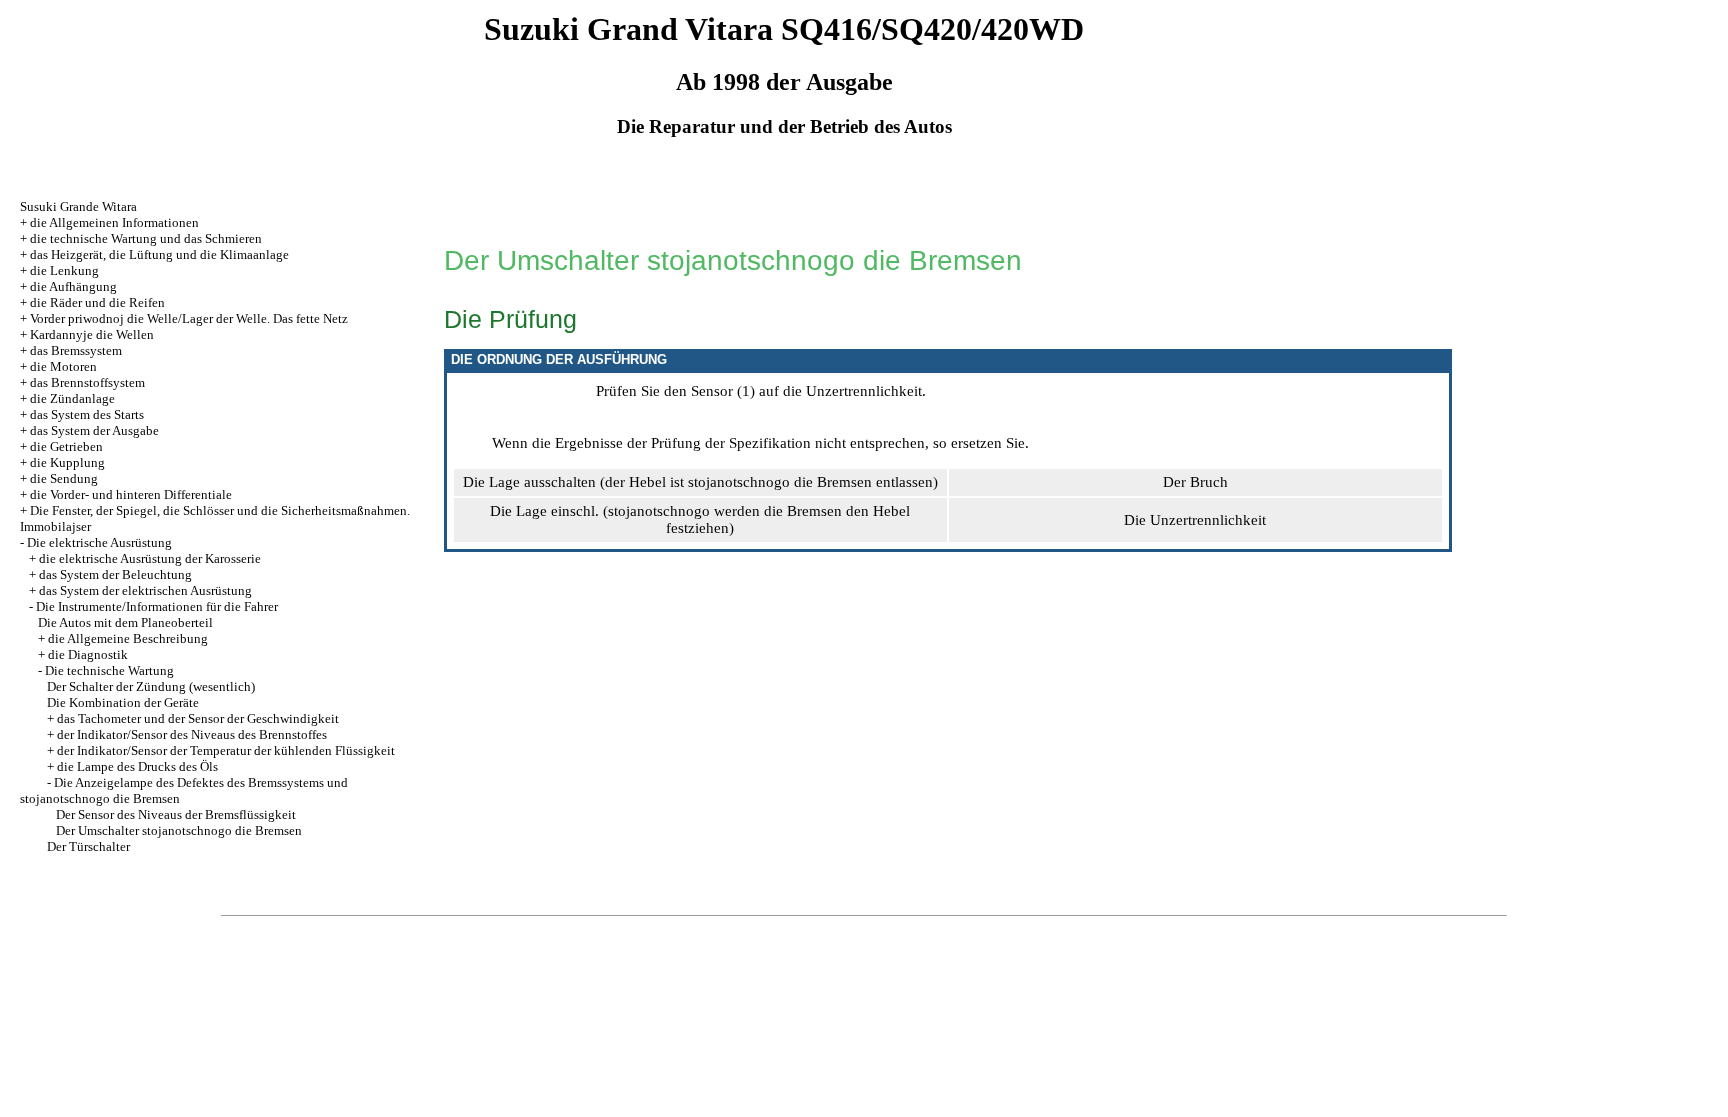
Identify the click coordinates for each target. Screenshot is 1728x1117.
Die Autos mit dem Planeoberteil (125, 622)
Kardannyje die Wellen (92, 334)
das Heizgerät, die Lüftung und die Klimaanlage (159, 254)
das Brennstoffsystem (87, 382)
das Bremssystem (76, 350)
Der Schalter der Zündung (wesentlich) (151, 686)
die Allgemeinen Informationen (114, 222)
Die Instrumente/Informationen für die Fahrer (157, 606)
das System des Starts (87, 414)
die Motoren (63, 366)
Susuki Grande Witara (78, 206)
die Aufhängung (73, 286)
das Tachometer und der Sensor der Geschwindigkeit (198, 718)
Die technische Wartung (109, 670)
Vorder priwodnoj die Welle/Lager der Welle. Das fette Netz (189, 318)
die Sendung (64, 478)
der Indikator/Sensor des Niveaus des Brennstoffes (192, 734)
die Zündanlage (72, 398)
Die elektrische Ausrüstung (99, 542)
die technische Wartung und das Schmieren (146, 238)
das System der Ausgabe (94, 430)
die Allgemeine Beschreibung (128, 638)
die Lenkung (64, 270)
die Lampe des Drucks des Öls (137, 766)
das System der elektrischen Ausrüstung (145, 590)
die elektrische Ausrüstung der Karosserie (150, 558)
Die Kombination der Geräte (123, 702)
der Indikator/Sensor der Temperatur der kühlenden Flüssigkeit (226, 750)
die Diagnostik (88, 654)
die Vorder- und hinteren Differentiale (131, 494)
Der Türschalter (88, 846)
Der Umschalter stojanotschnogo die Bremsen (179, 830)
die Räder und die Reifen (97, 302)
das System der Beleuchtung (115, 574)
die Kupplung (67, 462)
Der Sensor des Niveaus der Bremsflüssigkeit (176, 814)
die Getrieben (66, 446)
